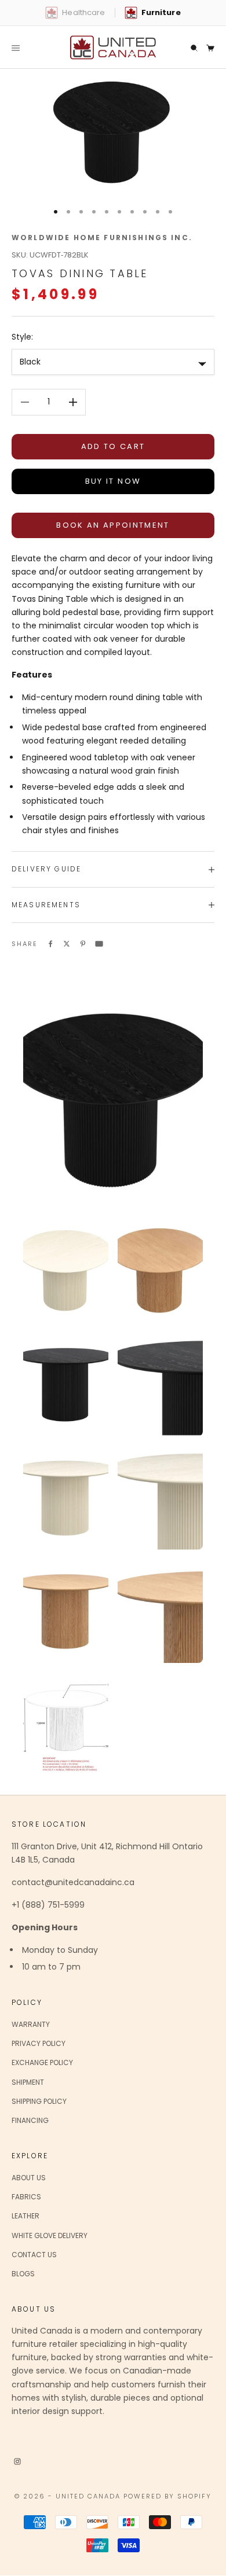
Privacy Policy (39, 2043)
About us (29, 2178)
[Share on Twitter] (67, 943)
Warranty (31, 2024)
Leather (25, 2216)
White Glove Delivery (50, 2235)
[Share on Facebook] (50, 943)
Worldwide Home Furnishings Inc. (102, 238)
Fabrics (26, 2197)
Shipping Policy (39, 2101)
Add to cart (113, 446)
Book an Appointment (113, 525)
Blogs (23, 2274)
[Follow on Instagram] (17, 2461)
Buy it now (113, 481)
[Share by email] (99, 943)
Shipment (28, 2082)
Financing (30, 2120)
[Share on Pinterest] (83, 943)
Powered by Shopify (167, 2496)
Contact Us (34, 2255)
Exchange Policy (42, 2062)
